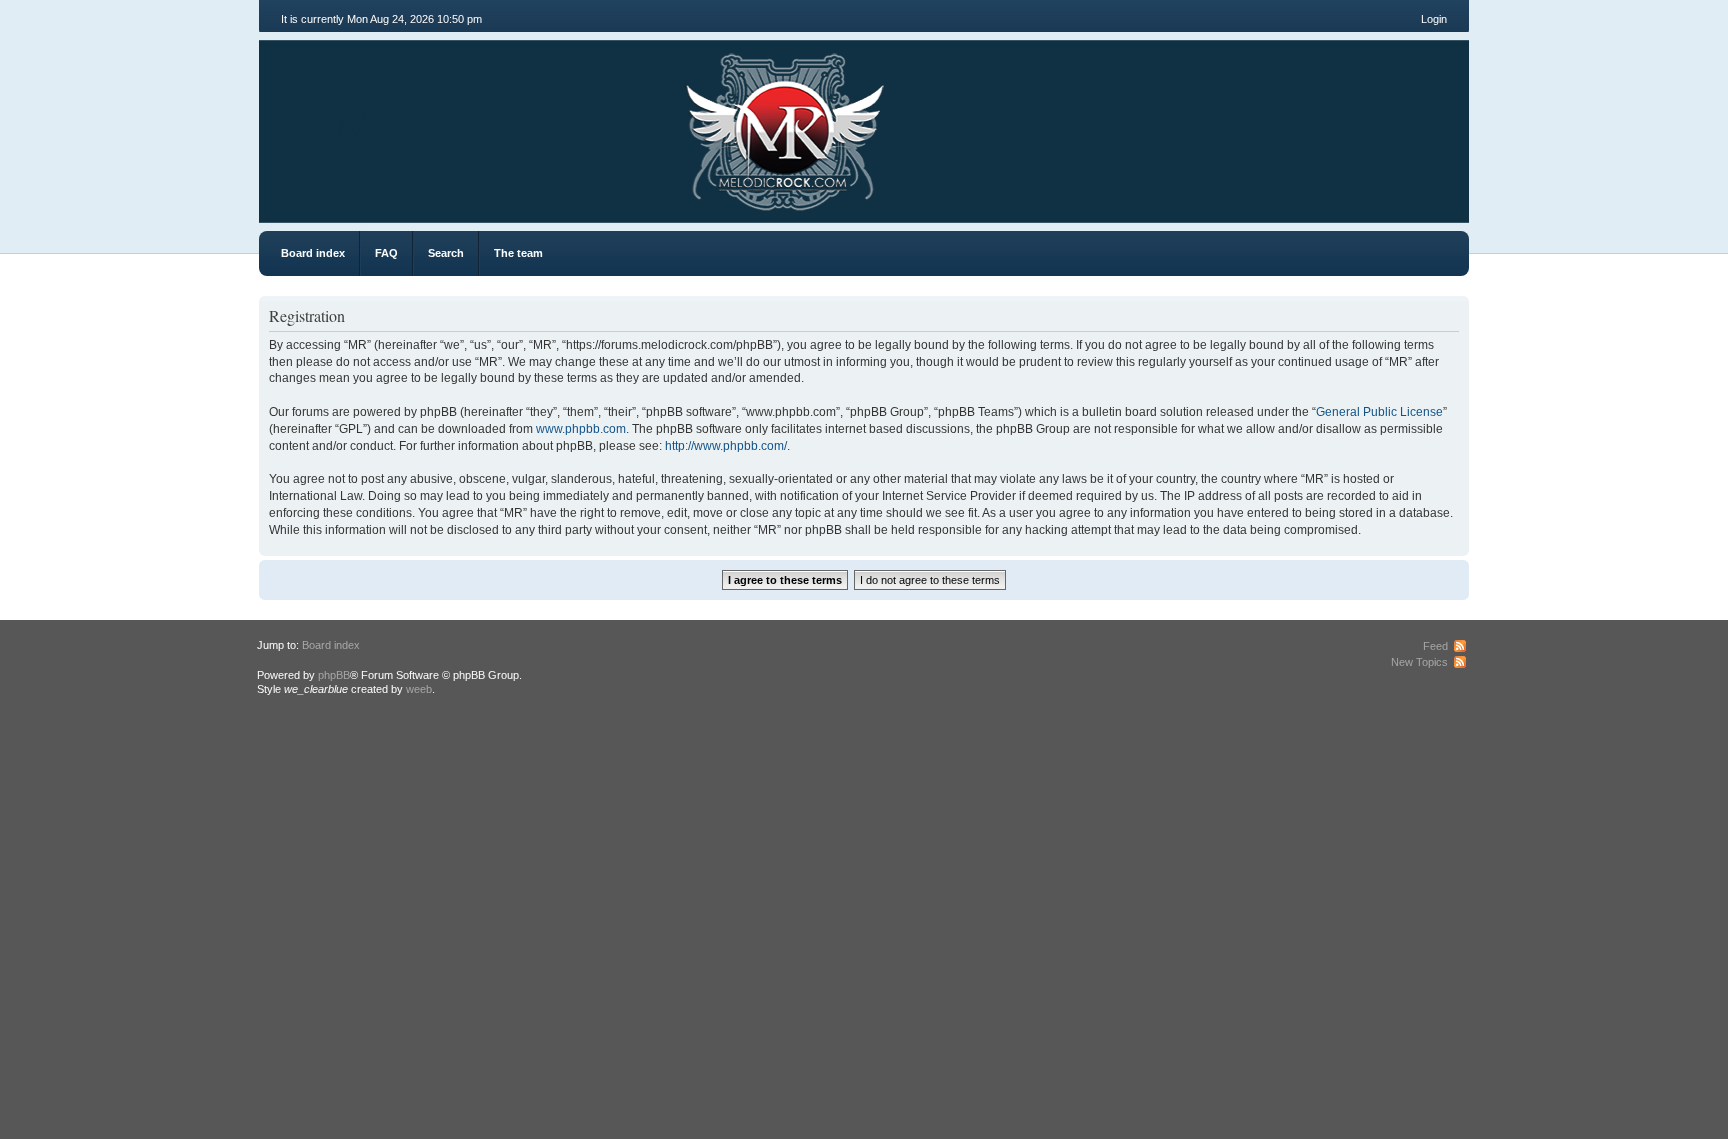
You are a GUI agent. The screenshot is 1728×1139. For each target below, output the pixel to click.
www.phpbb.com (581, 429)
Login (1434, 19)
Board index (313, 253)
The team (518, 253)
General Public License (1379, 412)
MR (371, 124)
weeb (419, 689)
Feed (1435, 646)
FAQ (386, 253)
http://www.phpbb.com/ (726, 446)
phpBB (334, 675)
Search (446, 253)
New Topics (1419, 662)
